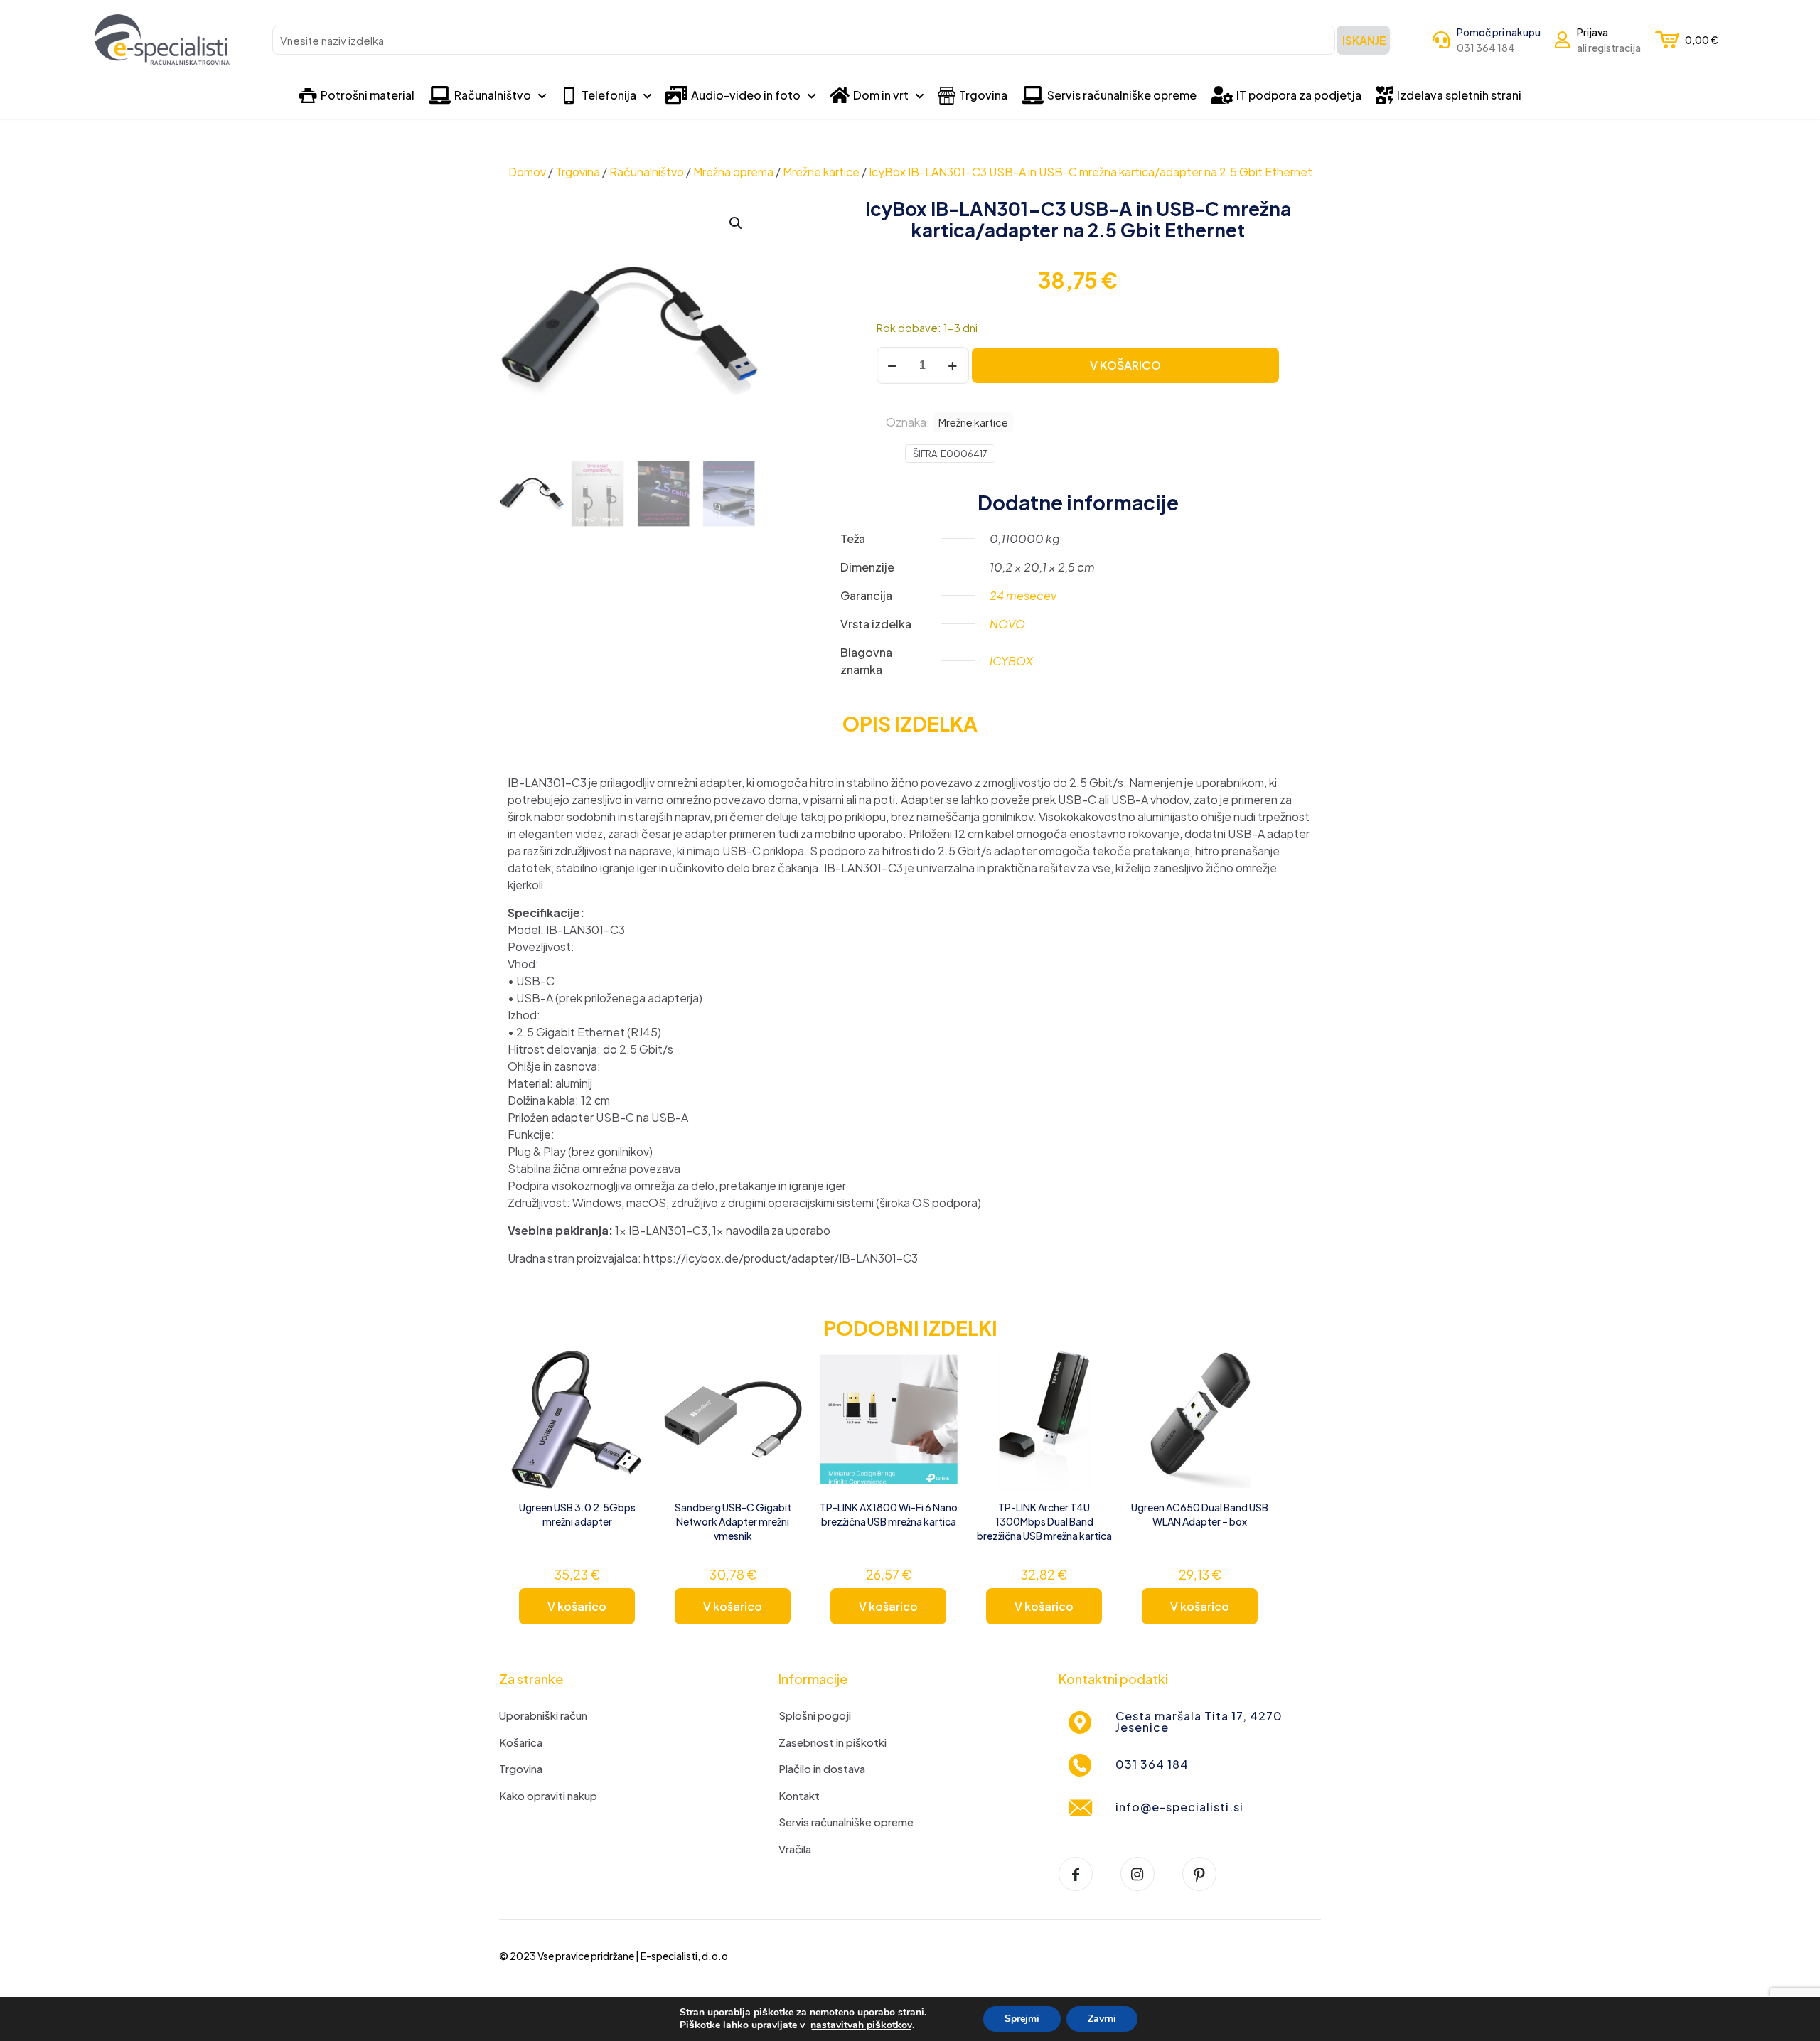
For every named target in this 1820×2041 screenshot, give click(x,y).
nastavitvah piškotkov (861, 2025)
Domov (527, 172)
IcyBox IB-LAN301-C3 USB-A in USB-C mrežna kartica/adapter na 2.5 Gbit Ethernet (1091, 172)
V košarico (577, 1606)
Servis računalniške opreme (846, 1822)
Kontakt (799, 1795)
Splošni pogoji (815, 1715)
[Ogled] (626, 1400)
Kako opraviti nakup (548, 1795)
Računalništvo (647, 172)
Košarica (521, 1742)
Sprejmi (1022, 2019)
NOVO (1007, 624)
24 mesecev (1023, 595)
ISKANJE (1364, 40)
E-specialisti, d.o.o (684, 1956)
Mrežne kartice (821, 172)
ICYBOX (1011, 661)
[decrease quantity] (893, 365)
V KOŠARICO (1125, 365)
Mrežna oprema (733, 172)
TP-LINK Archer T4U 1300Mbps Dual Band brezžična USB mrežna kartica (1044, 1521)
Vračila (795, 1849)
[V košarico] (626, 1370)
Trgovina (578, 172)
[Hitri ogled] (626, 1431)
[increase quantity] (953, 365)
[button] (737, 223)
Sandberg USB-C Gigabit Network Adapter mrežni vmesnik (733, 1521)
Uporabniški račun (543, 1715)
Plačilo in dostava (822, 1768)
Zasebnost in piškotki (833, 1742)
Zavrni (1102, 2019)
